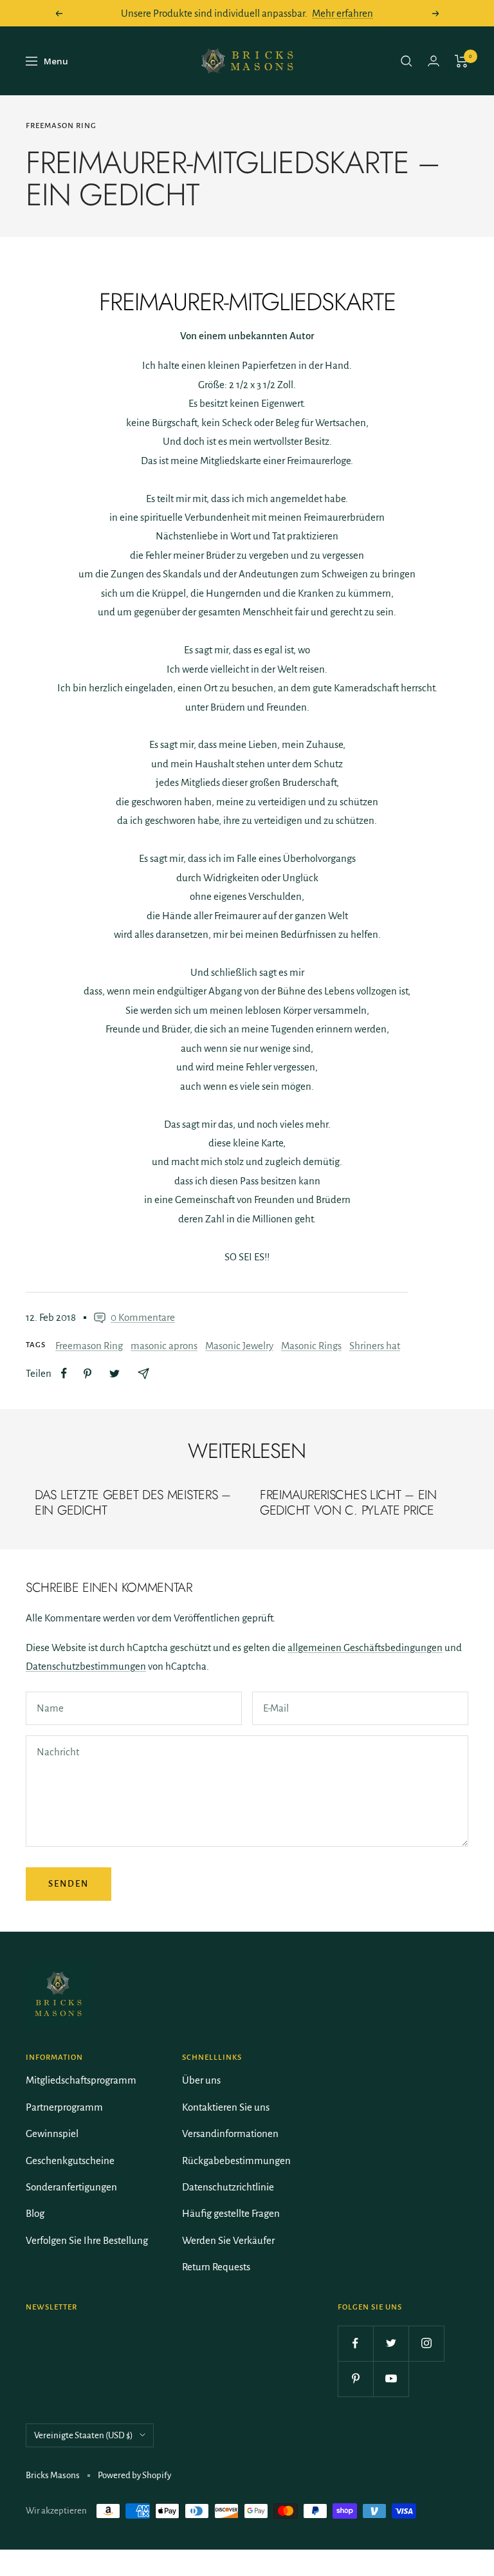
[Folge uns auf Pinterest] (355, 2379)
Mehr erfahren (343, 13)
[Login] (434, 61)
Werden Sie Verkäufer (228, 2240)
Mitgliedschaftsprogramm (81, 2080)
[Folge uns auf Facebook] (355, 2343)
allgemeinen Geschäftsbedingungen (365, 1647)
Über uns (201, 2080)
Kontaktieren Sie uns (226, 2107)
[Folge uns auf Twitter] (391, 2343)
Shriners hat (375, 1346)
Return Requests (216, 2267)
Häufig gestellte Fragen (231, 2213)
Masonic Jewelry (239, 1346)
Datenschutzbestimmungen (86, 1666)
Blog (35, 2213)
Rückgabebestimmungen (236, 2161)
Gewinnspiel (52, 2133)
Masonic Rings (311, 1346)
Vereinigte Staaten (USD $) (84, 2435)
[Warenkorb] (462, 61)
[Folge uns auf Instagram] (426, 2343)
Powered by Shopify (134, 2475)
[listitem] (64, 1373)
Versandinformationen (230, 2133)
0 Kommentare (143, 1317)
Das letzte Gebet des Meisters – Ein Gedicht (133, 1503)
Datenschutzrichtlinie (228, 2187)
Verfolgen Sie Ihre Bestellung (87, 2240)
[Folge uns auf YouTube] (391, 2379)
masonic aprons (164, 1346)
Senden (69, 1884)
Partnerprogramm (64, 2107)
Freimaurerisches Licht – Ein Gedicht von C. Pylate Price (348, 1503)
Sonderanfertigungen (71, 2187)
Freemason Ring (61, 126)
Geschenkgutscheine (70, 2161)
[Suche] (407, 61)
